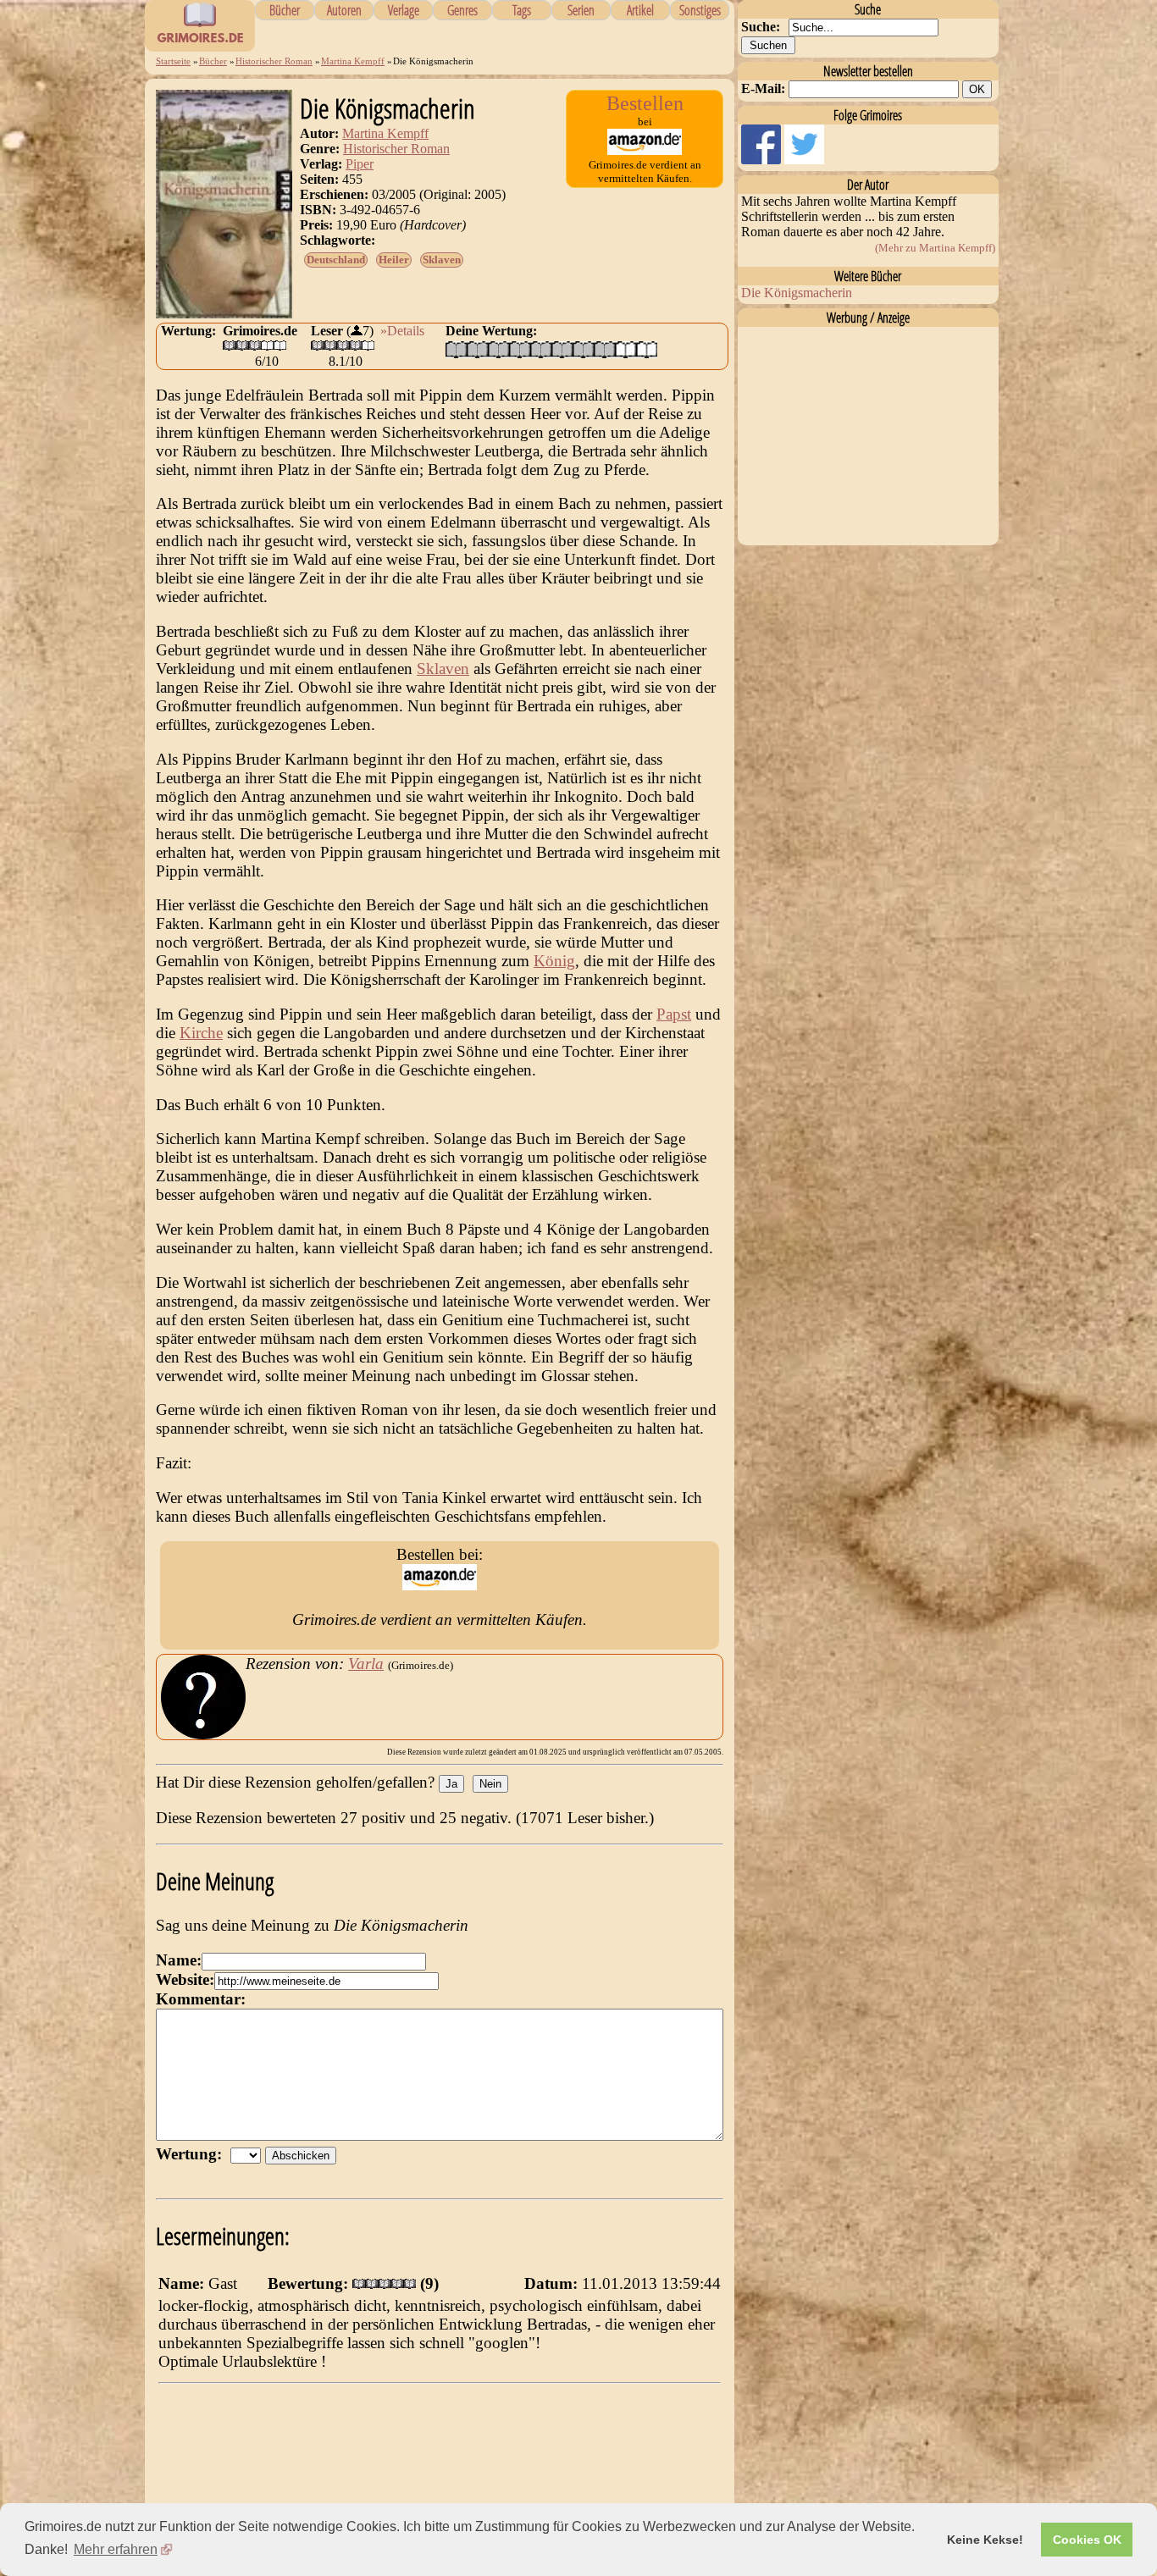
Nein (490, 1784)
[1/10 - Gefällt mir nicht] (456, 349)
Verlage (404, 10)
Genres (462, 10)
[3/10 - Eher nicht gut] (498, 349)
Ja (451, 1784)
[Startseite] (200, 42)
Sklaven (442, 260)
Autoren (344, 10)
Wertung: (193, 2154)
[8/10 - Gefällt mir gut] (604, 349)
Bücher (285, 10)
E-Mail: (763, 88)
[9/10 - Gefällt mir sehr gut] (626, 349)
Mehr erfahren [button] (116, 2549)
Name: (179, 1960)
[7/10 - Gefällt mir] (583, 349)
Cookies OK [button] (1087, 2540)
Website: (185, 1979)
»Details (402, 331)
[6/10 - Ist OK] (562, 349)
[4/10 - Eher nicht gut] (520, 349)
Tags (522, 10)
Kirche (201, 1033)
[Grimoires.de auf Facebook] (763, 160)
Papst (674, 1014)
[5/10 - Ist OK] (541, 349)
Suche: (761, 27)
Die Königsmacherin (797, 293)
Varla (366, 1664)
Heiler (394, 260)
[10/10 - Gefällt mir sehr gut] (647, 349)
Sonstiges (700, 10)
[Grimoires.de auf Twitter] (804, 160)
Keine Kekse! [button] (985, 2540)
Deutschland (336, 260)
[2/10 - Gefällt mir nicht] (477, 349)
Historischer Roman (274, 61)
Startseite (173, 61)
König (554, 961)
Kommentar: (201, 1999)
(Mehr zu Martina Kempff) (935, 248)
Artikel (640, 10)
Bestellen (645, 103)
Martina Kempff (353, 61)
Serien (581, 10)
